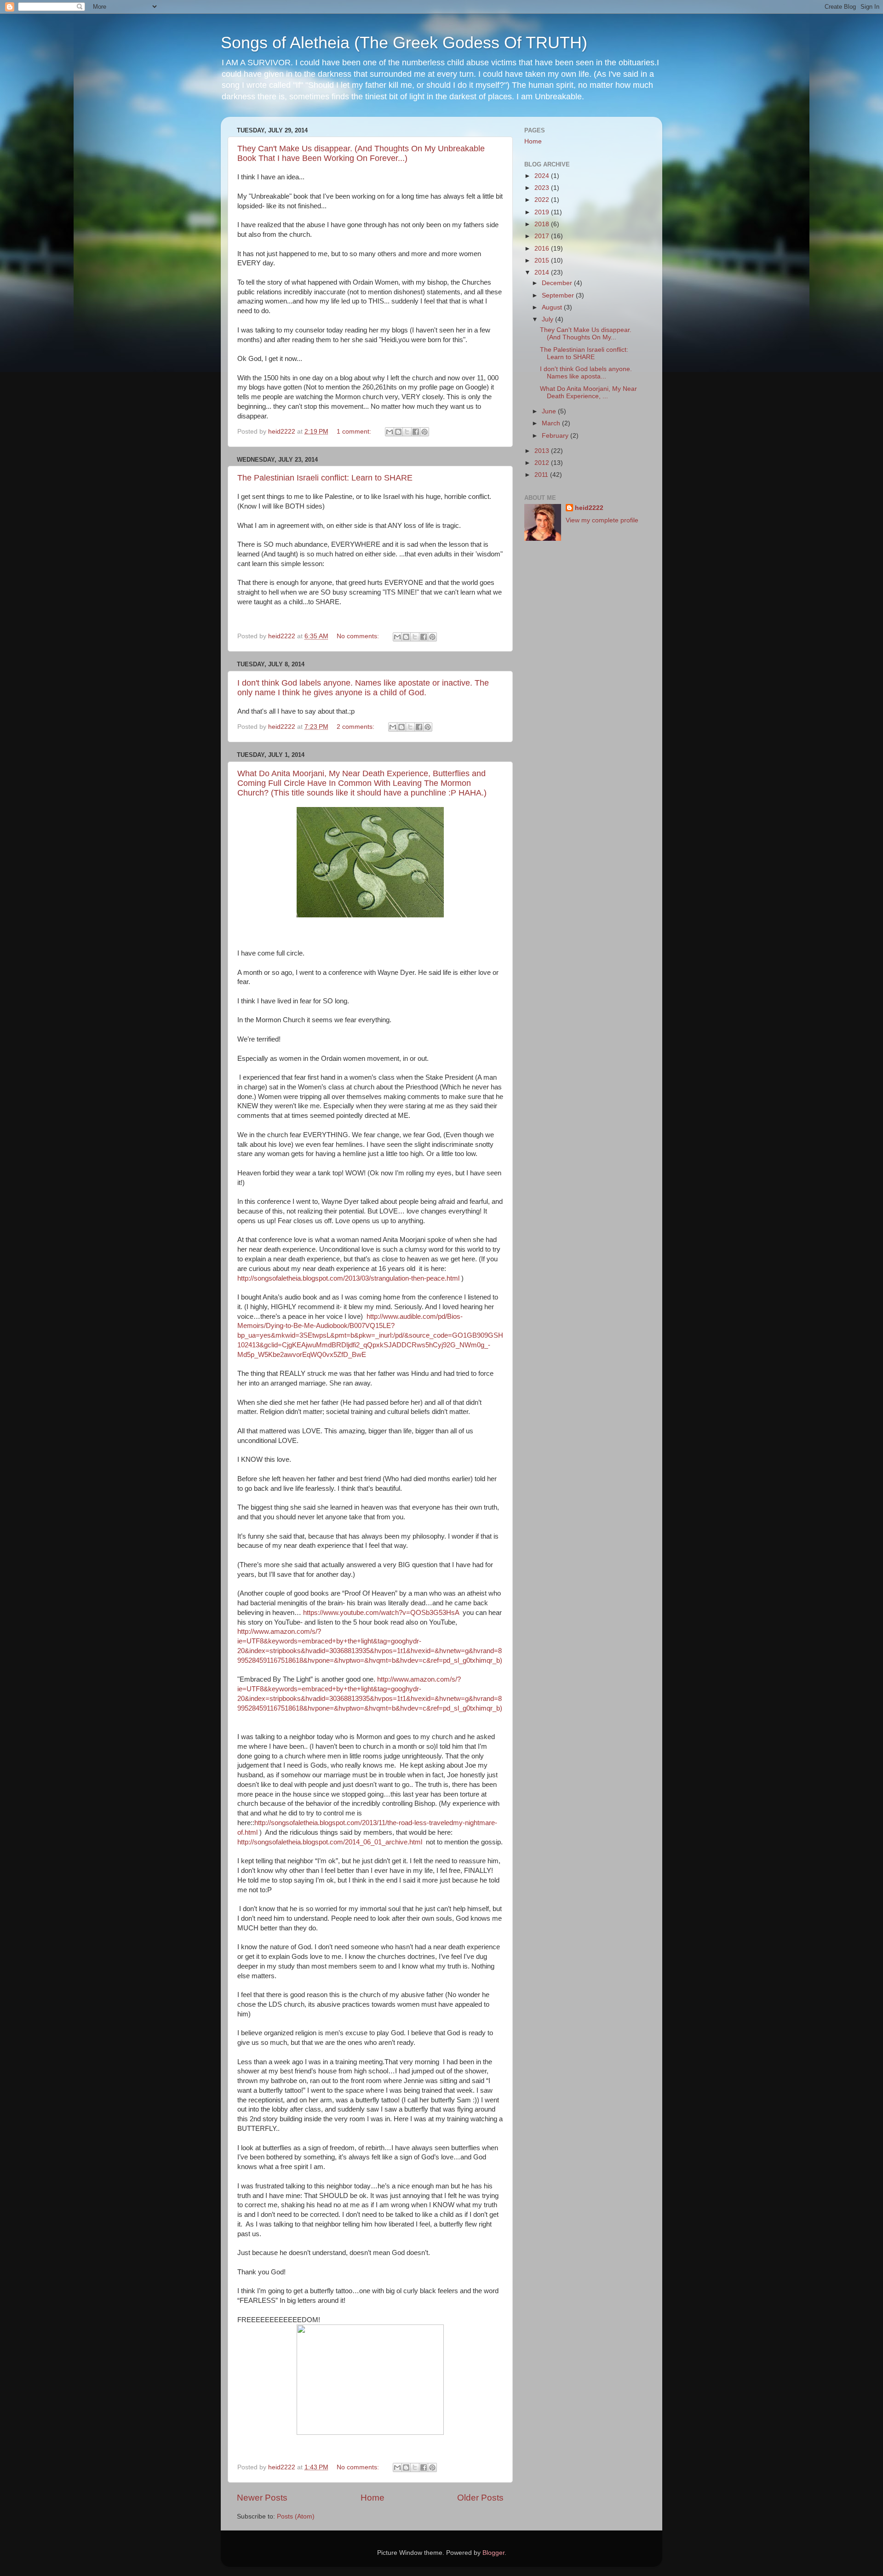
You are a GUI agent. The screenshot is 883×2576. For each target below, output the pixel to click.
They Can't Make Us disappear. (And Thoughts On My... (586, 334)
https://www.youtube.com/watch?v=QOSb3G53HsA (381, 1613)
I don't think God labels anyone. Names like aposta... (586, 373)
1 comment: (355, 432)
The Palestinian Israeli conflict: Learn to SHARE (325, 478)
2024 (543, 176)
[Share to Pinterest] (424, 432)
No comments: (359, 636)
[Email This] (390, 432)
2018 (543, 224)
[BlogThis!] (398, 432)
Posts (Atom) (296, 2516)
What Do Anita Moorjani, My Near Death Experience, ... (588, 392)
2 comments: (356, 727)
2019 (543, 212)
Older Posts (480, 2498)
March (552, 423)
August (553, 307)
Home (373, 2498)
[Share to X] (407, 432)
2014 (543, 272)
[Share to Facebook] (416, 432)
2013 (543, 451)
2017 (543, 236)
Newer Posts (262, 2498)
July (548, 319)
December (558, 283)
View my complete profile (602, 520)
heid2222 (589, 508)
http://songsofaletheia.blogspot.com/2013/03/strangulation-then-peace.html (348, 1278)
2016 (543, 249)
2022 (543, 200)
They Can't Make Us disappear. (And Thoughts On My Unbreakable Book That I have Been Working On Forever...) (361, 153)
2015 (543, 260)
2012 (543, 463)
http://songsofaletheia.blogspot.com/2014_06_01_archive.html (331, 1842)
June (550, 411)
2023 (543, 188)
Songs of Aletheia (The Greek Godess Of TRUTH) (404, 43)
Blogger (493, 2553)
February (556, 436)
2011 (542, 475)
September (559, 295)
